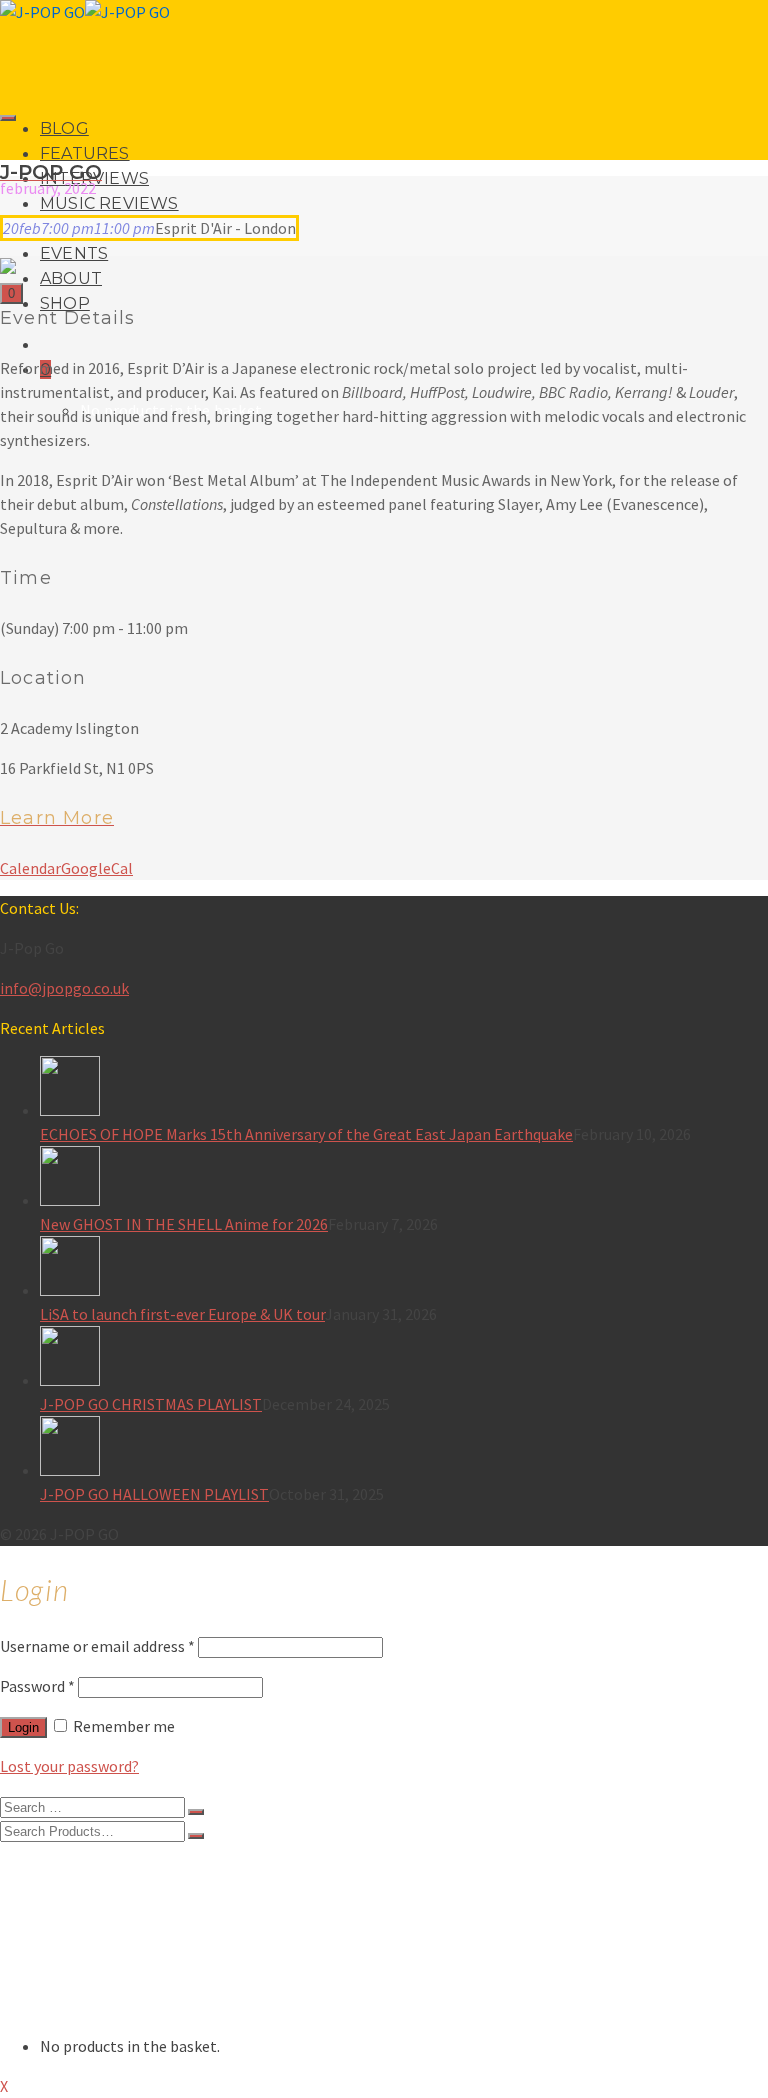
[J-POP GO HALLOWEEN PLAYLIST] (404, 1449)
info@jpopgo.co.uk (64, 988)
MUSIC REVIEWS (109, 203)
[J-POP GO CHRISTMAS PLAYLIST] (404, 1359)
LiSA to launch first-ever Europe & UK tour (182, 1314)
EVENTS (74, 253)
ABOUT (71, 278)
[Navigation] (8, 118)
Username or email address (97, 1646)
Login (23, 1727)
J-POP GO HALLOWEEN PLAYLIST (154, 1494)
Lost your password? (69, 1766)
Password (37, 1686)
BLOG (64, 128)
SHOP (60, 2008)
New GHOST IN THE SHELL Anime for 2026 (184, 1224)
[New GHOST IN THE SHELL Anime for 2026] (404, 1179)
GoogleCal (97, 868)
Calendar (30, 868)
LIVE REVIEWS (88, 1948)
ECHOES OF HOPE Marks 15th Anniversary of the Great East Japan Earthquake (306, 1134)
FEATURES (85, 153)
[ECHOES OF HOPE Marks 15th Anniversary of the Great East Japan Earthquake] (404, 1089)
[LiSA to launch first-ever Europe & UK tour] (404, 1269)
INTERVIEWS (85, 1908)
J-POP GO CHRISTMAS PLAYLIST (151, 1404)
